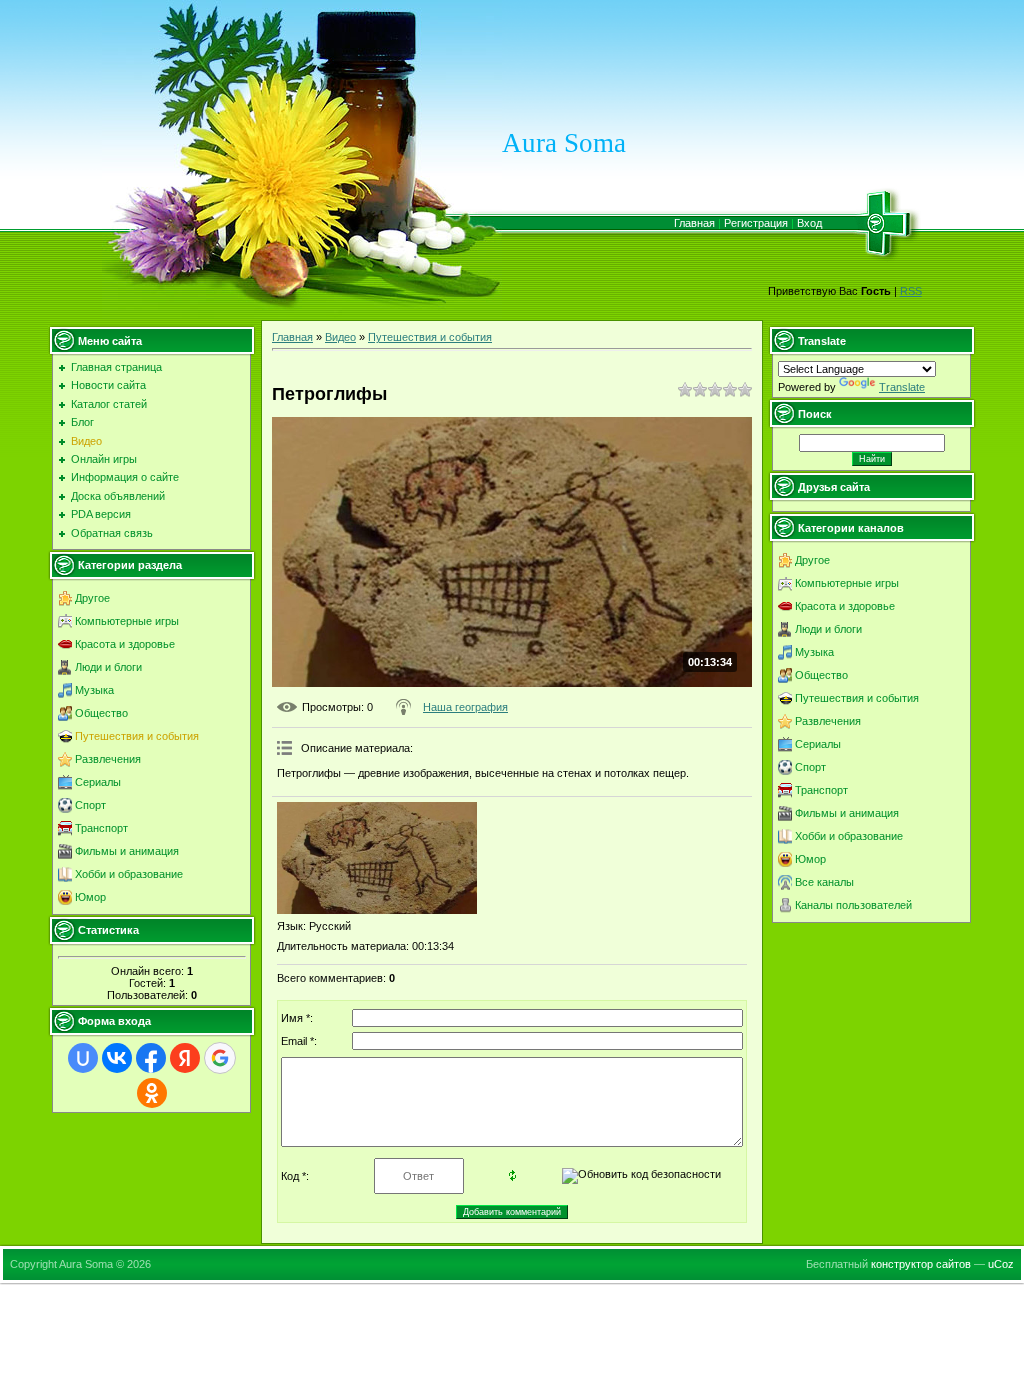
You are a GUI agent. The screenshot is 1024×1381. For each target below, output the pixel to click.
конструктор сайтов (921, 1264)
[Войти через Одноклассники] (152, 1093)
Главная (694, 223)
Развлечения (108, 759)
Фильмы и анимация (127, 851)
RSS (911, 291)
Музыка (94, 690)
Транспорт (101, 828)
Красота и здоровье (125, 644)
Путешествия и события (137, 736)
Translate (902, 387)
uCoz (1001, 1264)
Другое (92, 598)
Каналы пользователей (853, 905)
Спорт (90, 805)
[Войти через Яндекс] (185, 1058)
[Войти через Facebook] (151, 1058)
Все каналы (824, 882)
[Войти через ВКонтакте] (117, 1058)
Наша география (465, 707)
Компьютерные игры (127, 621)
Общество (101, 713)
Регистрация (756, 223)
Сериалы (98, 782)
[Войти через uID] (83, 1058)
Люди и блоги (108, 667)
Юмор (90, 897)
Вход (809, 223)
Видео (340, 337)
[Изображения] (377, 858)
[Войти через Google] (220, 1058)
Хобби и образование (129, 874)
